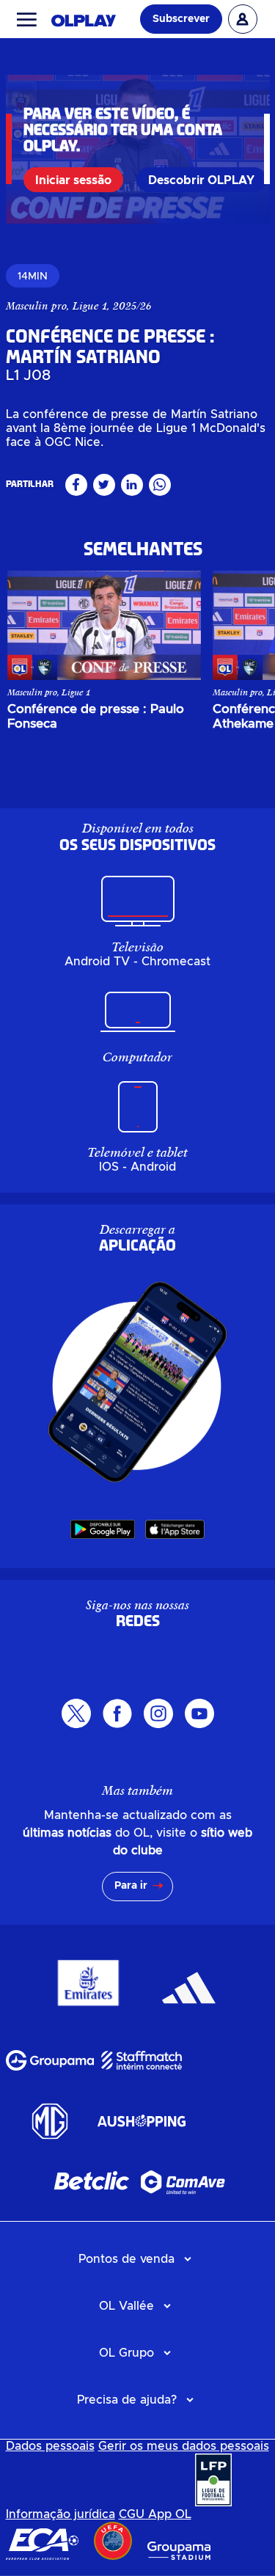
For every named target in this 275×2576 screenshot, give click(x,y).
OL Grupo (126, 2353)
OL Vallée (126, 2306)
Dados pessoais (50, 2446)
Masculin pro (36, 306)
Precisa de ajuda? (127, 2400)
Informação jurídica (60, 2514)
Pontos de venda (126, 2259)
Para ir (131, 1886)
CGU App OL (155, 2514)
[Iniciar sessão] (243, 19)
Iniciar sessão (73, 180)
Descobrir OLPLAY (201, 180)
